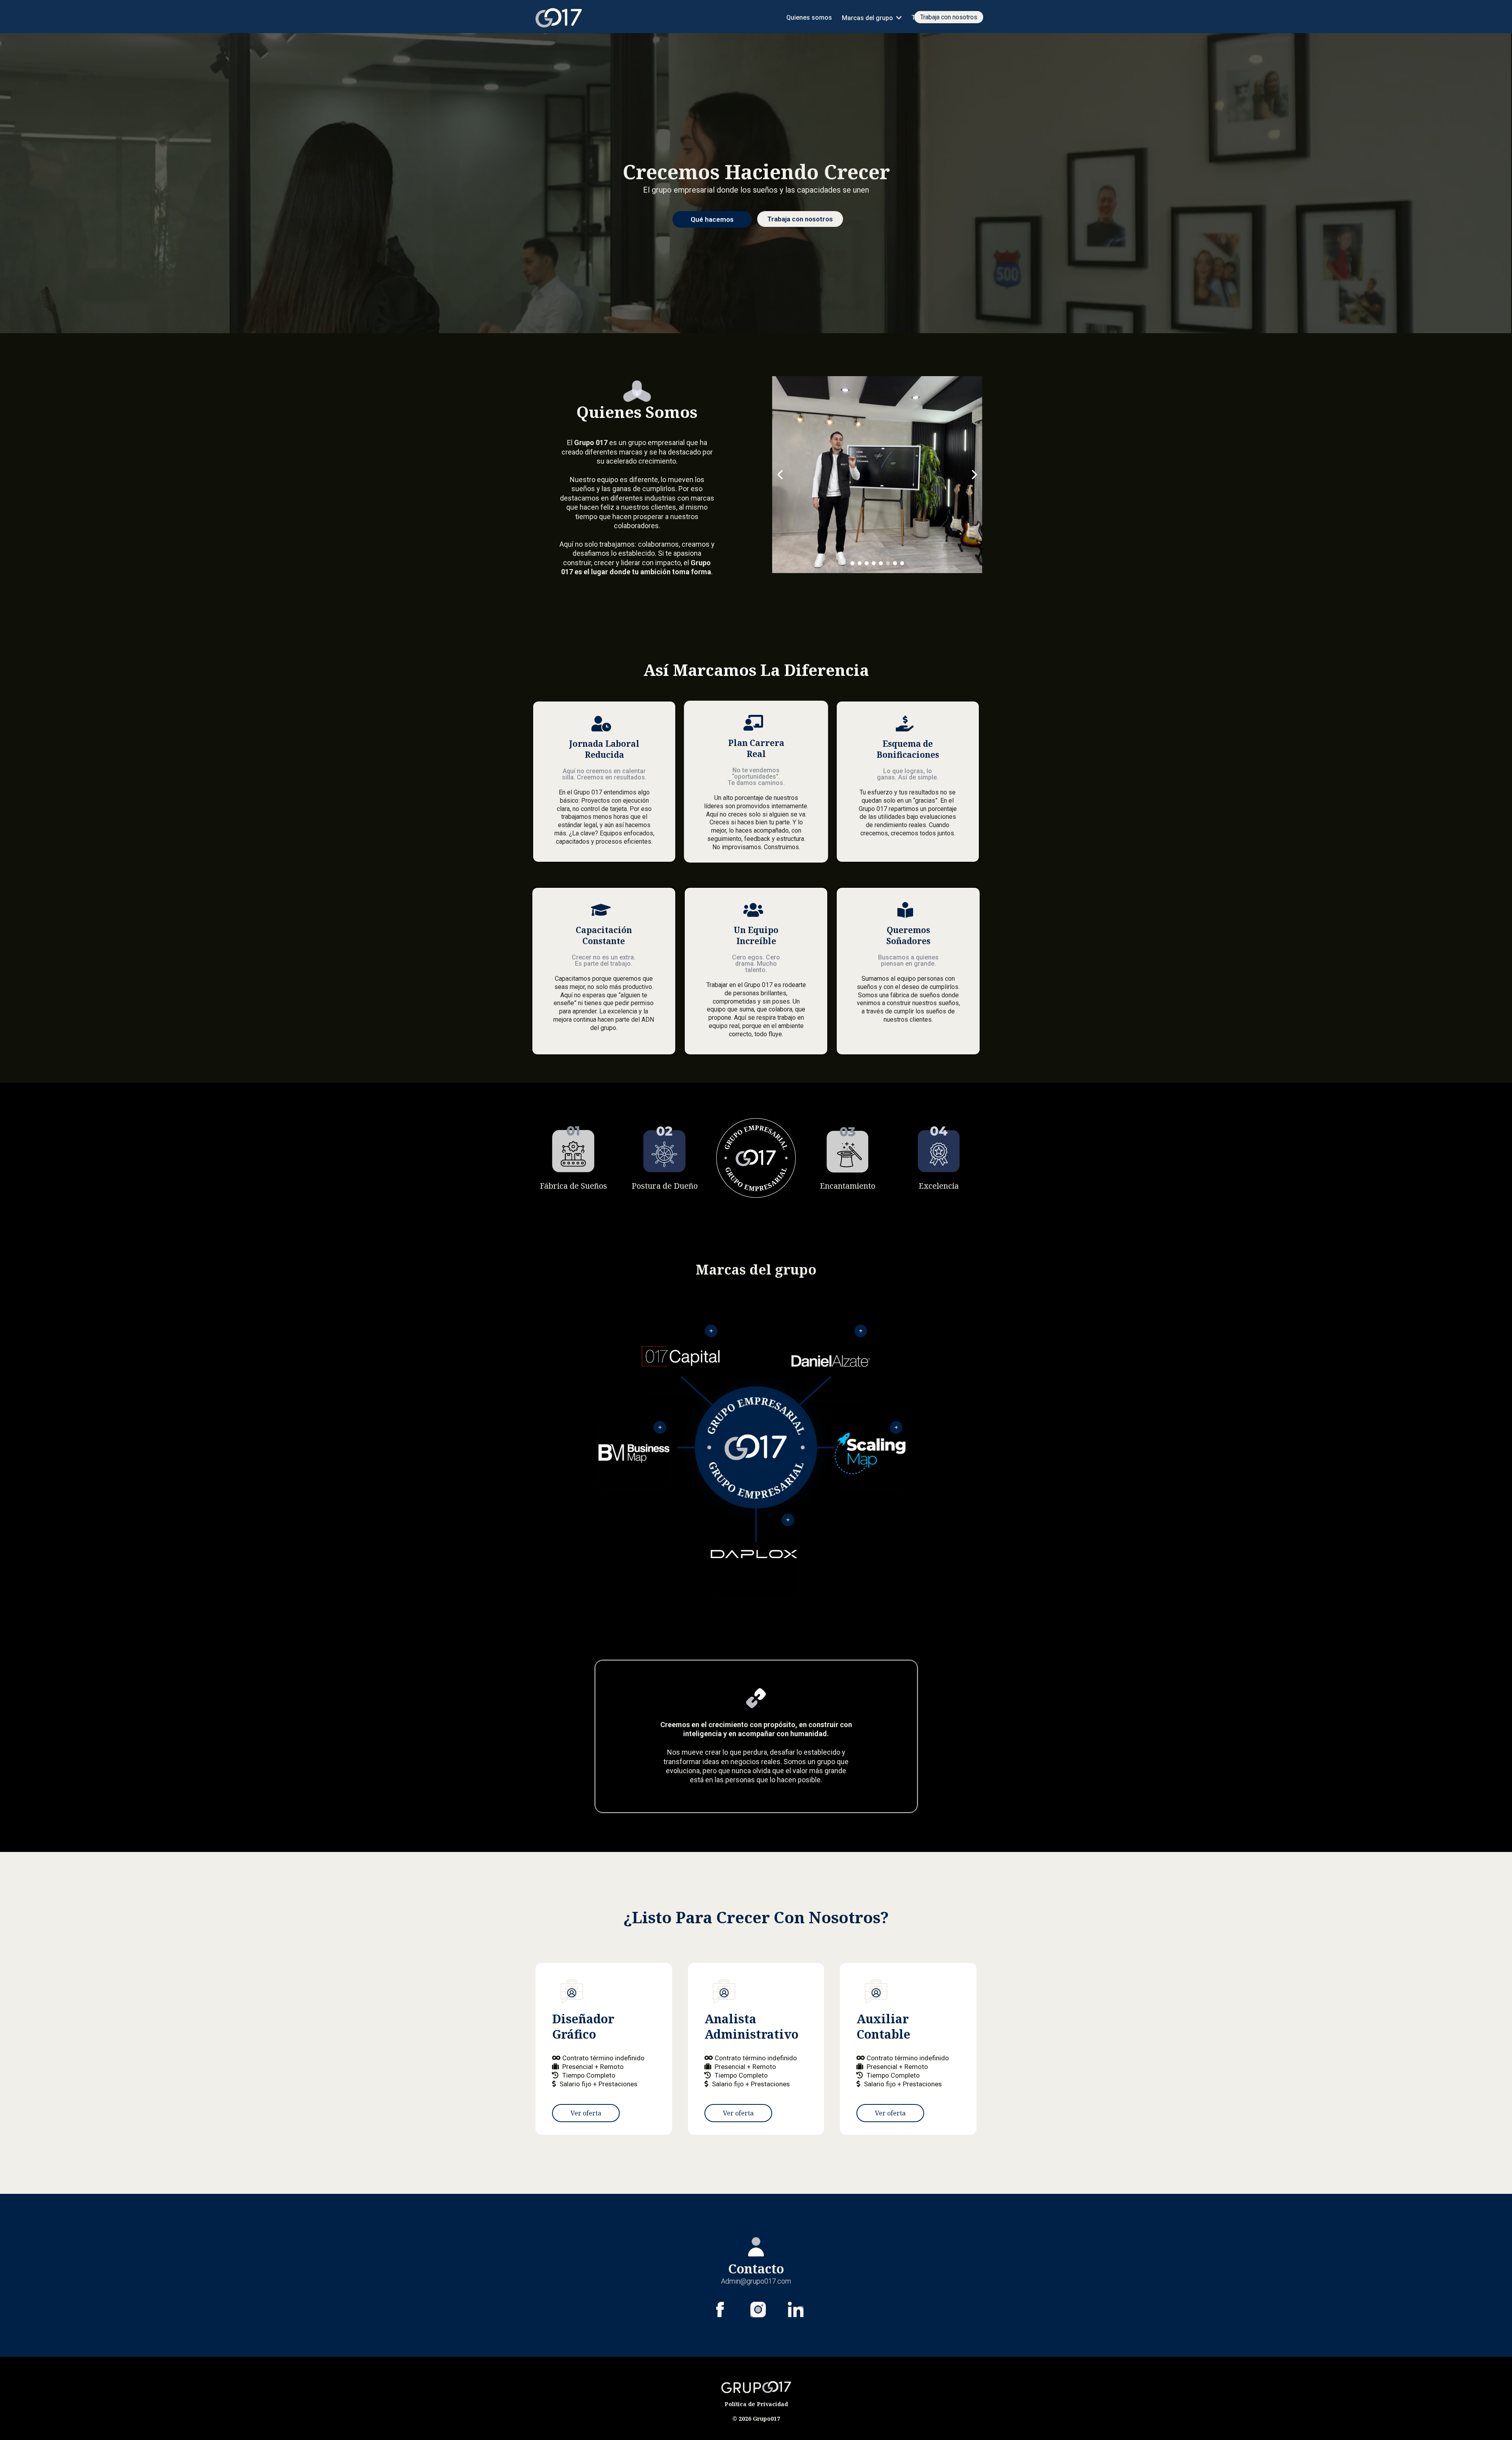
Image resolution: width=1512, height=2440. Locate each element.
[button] (898, 18)
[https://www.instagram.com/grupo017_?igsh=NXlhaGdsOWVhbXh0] (758, 2310)
